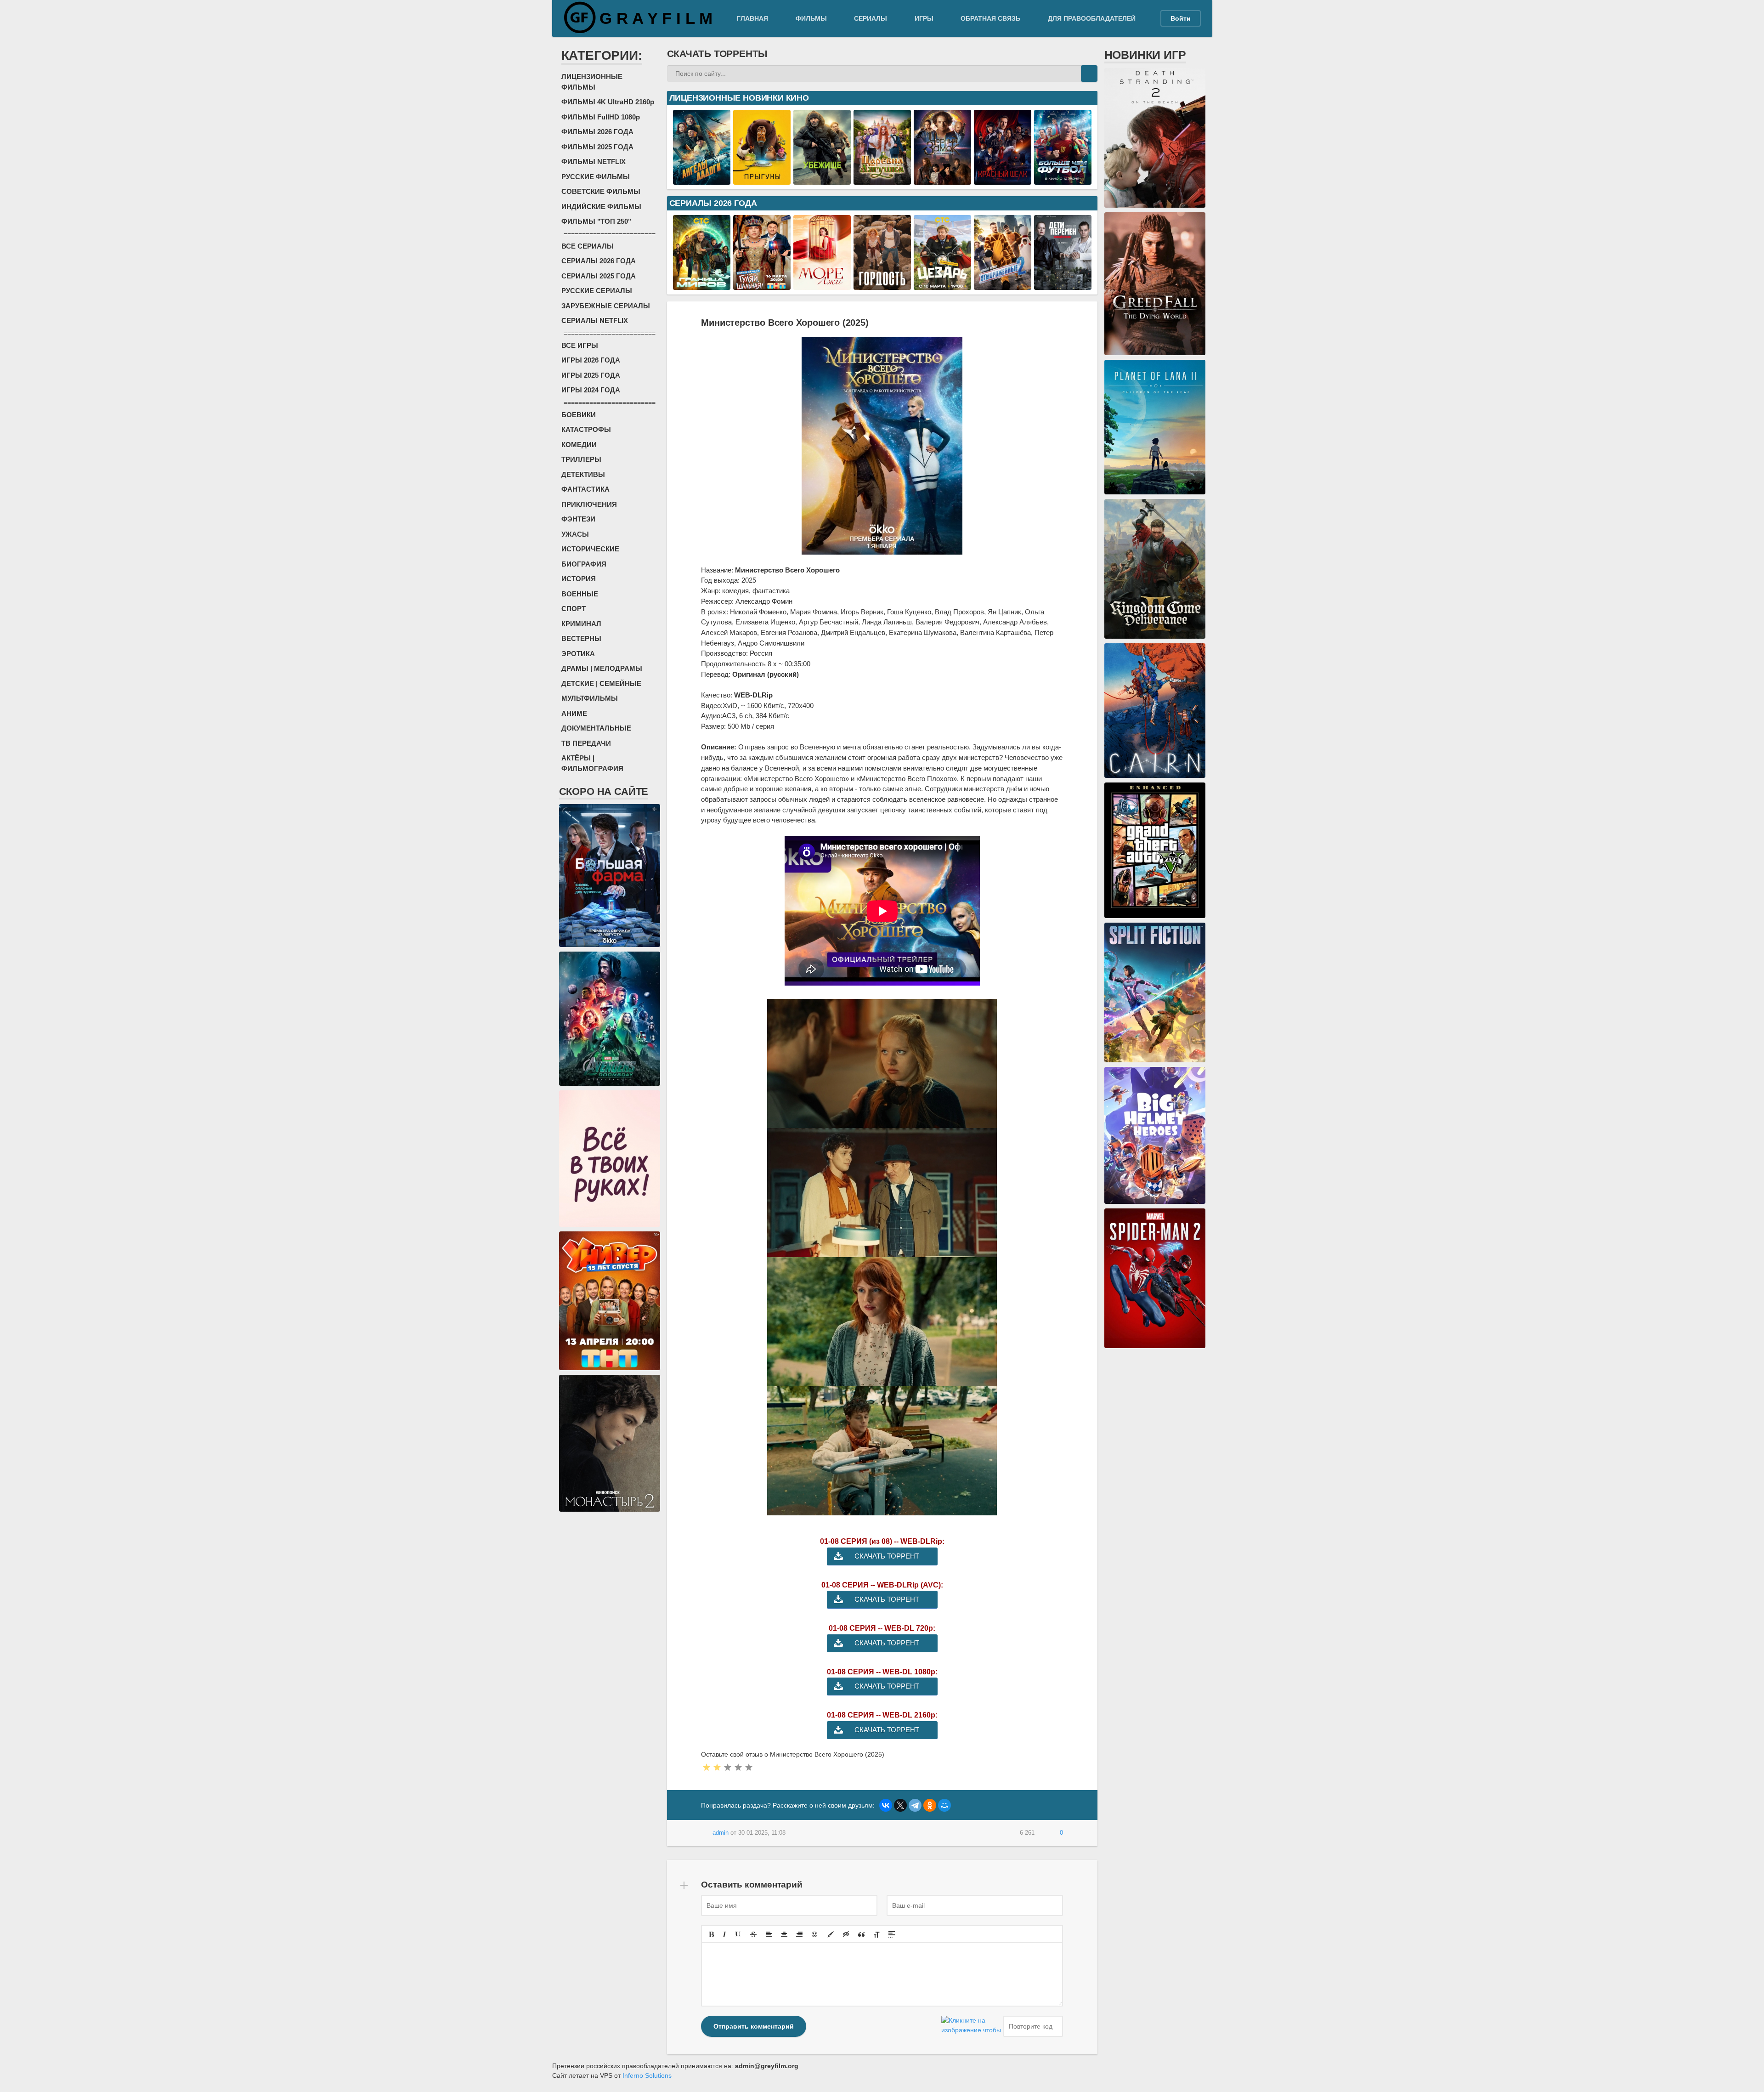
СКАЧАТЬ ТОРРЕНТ (887, 1556)
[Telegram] (915, 1805)
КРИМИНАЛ (581, 624)
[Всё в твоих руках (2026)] (610, 1222)
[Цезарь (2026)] (942, 285)
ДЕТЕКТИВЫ (583, 474)
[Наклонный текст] (724, 1934)
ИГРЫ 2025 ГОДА (591, 375)
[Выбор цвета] (831, 1934)
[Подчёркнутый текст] (738, 1934)
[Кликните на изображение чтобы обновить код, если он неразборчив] (971, 2026)
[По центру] (784, 1934)
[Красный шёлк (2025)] (1003, 180)
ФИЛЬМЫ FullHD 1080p (601, 117)
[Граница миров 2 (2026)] (702, 285)
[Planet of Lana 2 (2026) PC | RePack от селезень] (1155, 489)
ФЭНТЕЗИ (578, 519)
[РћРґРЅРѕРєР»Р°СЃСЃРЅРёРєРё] (930, 1805)
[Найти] (1089, 74)
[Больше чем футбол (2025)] (1063, 180)
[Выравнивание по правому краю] (799, 1934)
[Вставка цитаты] (861, 1934)
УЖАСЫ (575, 534)
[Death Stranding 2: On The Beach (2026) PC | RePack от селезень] (1155, 203)
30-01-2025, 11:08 (762, 1833)
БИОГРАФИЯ (584, 564)
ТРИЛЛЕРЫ (581, 459)
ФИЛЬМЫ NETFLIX (594, 162)
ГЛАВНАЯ (752, 18)
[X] (900, 1805)
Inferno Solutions (647, 2075)
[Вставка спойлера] (892, 1934)
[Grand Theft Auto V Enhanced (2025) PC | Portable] (1155, 913)
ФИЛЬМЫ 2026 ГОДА (597, 132)
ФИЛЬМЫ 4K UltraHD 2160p (608, 102)
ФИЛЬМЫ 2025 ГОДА (597, 147)
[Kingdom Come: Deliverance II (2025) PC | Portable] (1155, 634)
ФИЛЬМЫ (811, 18)
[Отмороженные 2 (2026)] (1003, 285)
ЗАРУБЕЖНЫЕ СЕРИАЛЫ (606, 306)
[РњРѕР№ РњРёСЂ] (944, 1805)
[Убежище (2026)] (822, 180)
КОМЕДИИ (579, 445)
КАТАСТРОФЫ (586, 429)
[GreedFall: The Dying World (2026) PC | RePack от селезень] (1155, 350)
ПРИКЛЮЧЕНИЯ (589, 504)
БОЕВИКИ (579, 415)
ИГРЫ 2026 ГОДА (591, 360)
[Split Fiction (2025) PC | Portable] (1155, 1057)
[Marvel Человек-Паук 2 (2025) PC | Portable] (1155, 1343)
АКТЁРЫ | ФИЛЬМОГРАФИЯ (592, 763)
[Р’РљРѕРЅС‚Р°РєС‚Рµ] (886, 1805)
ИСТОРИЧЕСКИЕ (590, 549)
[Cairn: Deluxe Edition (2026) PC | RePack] (1155, 773)
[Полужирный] (711, 1934)
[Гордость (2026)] (882, 285)
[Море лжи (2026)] (822, 285)
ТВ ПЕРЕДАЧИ (586, 743)
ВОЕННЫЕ (580, 594)
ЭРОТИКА (578, 654)
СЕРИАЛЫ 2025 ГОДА (599, 276)
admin (721, 1833)
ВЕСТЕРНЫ (581, 638)
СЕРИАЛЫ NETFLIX (595, 320)
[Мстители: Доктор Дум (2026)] (610, 1081)
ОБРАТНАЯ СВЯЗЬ (990, 18)
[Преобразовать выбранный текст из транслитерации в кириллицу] (876, 1934)
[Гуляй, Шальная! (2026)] (762, 285)
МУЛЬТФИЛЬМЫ (590, 698)
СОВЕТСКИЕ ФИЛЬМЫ (601, 191)
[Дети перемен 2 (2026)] (1063, 285)
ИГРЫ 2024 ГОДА (591, 390)
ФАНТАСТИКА (585, 489)
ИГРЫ (924, 18)
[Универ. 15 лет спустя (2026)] (610, 1365)
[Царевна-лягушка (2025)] (882, 180)
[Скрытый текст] (846, 1934)
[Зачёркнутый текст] (753, 1934)
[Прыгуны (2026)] (762, 180)
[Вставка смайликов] (815, 1934)
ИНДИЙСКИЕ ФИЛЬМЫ (601, 207)
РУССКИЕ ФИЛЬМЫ (596, 177)
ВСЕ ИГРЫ (580, 345)
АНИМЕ (574, 713)
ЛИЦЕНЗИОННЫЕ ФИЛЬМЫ (592, 82)
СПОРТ (574, 609)
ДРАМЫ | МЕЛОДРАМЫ (602, 668)
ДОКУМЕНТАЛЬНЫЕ (596, 728)
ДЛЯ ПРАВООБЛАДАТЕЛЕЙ (1092, 18)
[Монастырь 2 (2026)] (610, 1507)
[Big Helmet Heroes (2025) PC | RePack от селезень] (1155, 1199)
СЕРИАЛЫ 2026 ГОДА (599, 261)
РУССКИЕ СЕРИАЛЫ (597, 291)
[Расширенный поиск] (1073, 74)
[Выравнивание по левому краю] (769, 1934)
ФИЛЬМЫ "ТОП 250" (596, 221)
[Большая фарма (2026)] (610, 942)
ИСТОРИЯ (579, 579)
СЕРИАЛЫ (871, 18)
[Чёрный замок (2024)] (942, 180)
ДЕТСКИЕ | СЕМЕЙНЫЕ (601, 683)
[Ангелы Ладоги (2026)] (702, 180)
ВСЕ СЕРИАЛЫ (588, 246)
